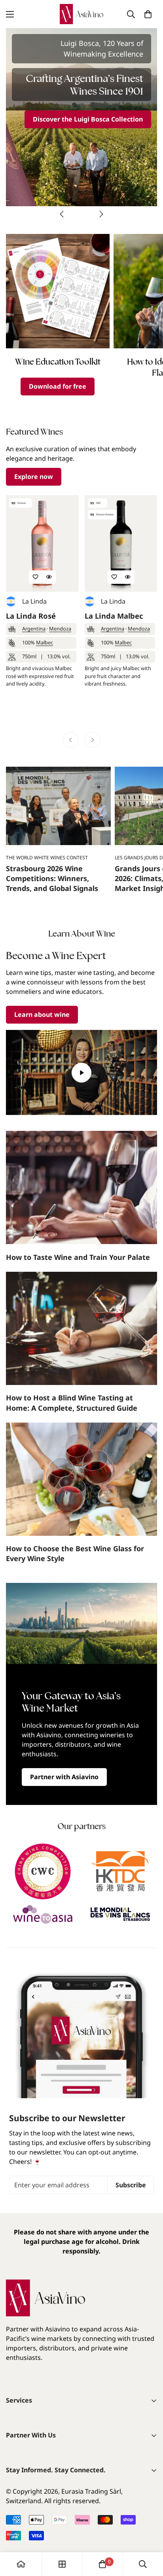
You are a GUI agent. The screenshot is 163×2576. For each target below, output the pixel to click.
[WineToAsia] (43, 1914)
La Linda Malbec (114, 616)
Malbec (45, 642)
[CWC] (43, 1871)
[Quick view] (49, 577)
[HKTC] (120, 1871)
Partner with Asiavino (64, 1777)
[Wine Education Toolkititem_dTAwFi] (58, 291)
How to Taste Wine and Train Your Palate (78, 1257)
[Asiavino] (81, 14)
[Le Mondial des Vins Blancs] (120, 1914)
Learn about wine (42, 1014)
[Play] (81, 1072)
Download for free (58, 386)
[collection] (62, 2564)
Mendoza (60, 629)
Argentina (34, 629)
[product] (21, 2564)
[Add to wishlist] (36, 577)
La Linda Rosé (31, 616)
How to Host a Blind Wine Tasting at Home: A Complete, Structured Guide (72, 1403)
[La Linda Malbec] (121, 543)
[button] (148, 14)
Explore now (34, 477)
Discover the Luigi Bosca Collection (88, 119)
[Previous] (62, 214)
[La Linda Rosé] (42, 543)
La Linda (34, 601)
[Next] (101, 214)
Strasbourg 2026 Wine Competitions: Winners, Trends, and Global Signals (52, 878)
